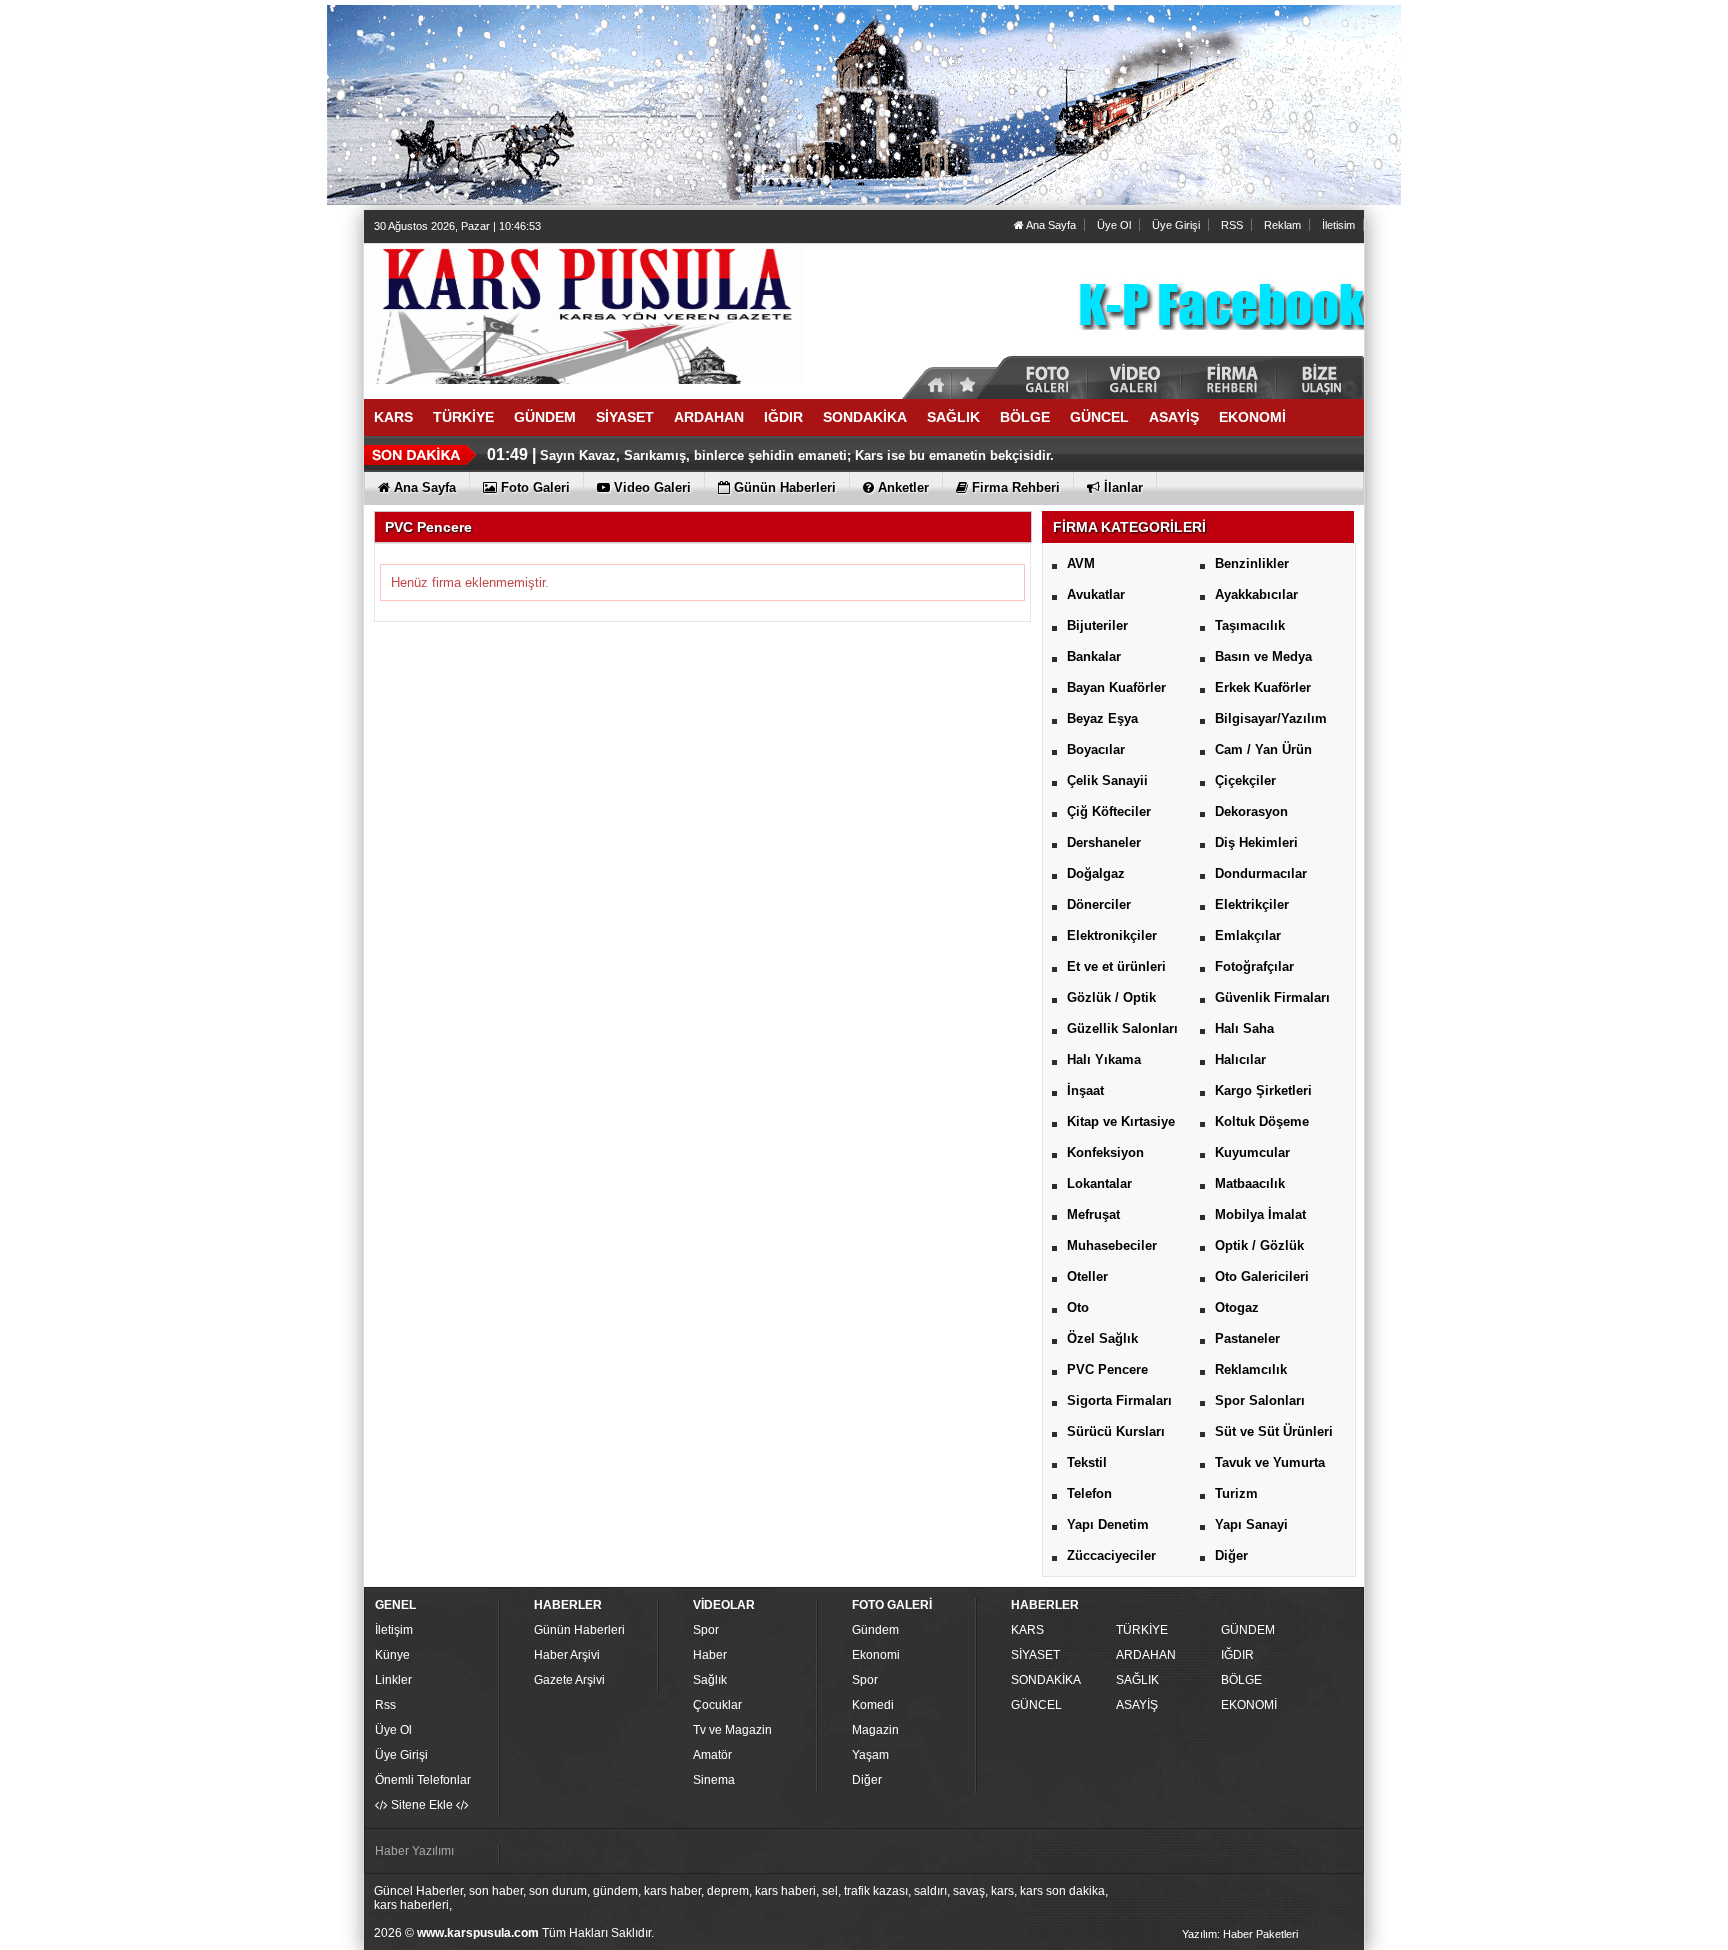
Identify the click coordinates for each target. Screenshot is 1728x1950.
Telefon (1089, 1493)
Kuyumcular (1252, 1152)
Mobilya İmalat (1260, 1214)
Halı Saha (1244, 1028)
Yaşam (870, 1755)
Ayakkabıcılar (1256, 594)
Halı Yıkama (1104, 1059)
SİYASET (1035, 1655)
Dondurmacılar (1261, 873)
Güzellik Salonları (1122, 1028)
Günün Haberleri (579, 1630)
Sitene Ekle (422, 1805)
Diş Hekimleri (1256, 842)
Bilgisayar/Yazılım (1271, 718)
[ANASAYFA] (584, 313)
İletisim (1338, 225)
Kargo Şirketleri (1263, 1090)
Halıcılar (1240, 1059)
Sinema (714, 1780)
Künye (392, 1655)
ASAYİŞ (1137, 1705)
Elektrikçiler (1252, 904)
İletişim (394, 1630)
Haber (710, 1655)
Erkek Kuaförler (1263, 687)
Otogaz (1237, 1307)
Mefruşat (1093, 1214)
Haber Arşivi (567, 1655)
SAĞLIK (1137, 1680)
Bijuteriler (1097, 625)
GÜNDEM (1248, 1630)
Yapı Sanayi (1251, 1524)
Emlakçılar (1248, 935)
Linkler (393, 1680)
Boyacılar (1096, 749)
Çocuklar (717, 1705)
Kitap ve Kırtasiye (1121, 1121)
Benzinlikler (1252, 563)
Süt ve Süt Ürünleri (1274, 1431)
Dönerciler (1099, 904)
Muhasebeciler (1112, 1245)
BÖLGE (1241, 1680)
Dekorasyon (1251, 811)
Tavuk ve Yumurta (1270, 1462)
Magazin (875, 1730)
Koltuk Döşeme (1262, 1121)
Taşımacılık (1250, 625)
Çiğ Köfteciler (1109, 811)
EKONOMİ (1249, 1705)
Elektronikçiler (1112, 935)
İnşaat (1085, 1090)
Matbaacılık (1250, 1183)
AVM (1081, 563)
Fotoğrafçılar (1254, 966)
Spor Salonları (1260, 1400)
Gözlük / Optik (1111, 997)
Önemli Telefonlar (423, 1780)
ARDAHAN (1146, 1655)
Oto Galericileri (1262, 1276)
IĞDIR (1237, 1655)
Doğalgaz (1096, 873)
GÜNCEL (1036, 1705)
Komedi (873, 1705)
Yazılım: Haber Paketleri (1240, 1934)
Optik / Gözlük (1259, 1245)
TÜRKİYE (1142, 1630)
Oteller (1087, 1276)
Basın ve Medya (1263, 656)
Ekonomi (876, 1655)
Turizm (1236, 1493)
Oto (1078, 1307)
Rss (385, 1705)
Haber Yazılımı (414, 1851)
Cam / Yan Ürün (1263, 749)
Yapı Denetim (1108, 1524)
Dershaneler (1104, 842)
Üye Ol (1114, 225)
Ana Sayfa (1050, 225)
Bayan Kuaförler (1116, 687)
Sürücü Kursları (1116, 1431)
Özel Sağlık (1102, 1338)
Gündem (875, 1630)
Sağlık (710, 1680)
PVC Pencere (1107, 1369)
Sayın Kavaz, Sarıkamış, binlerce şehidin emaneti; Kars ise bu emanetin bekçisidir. (797, 455)
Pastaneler (1247, 1338)
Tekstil (1087, 1462)
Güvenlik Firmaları (1272, 997)
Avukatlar (1096, 594)
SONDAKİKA (1046, 1680)
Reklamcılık (1251, 1369)
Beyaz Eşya (1102, 718)
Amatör (712, 1755)
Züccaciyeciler (1111, 1555)
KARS (1027, 1630)
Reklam (1282, 225)
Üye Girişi (1176, 225)
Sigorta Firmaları (1119, 1400)
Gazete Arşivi (569, 1680)
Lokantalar (1099, 1183)
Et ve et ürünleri (1116, 966)
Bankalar (1094, 656)
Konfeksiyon (1105, 1152)
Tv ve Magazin (732, 1730)
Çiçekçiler (1245, 780)
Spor (706, 1630)
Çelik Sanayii (1107, 780)
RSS (1232, 225)
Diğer (1231, 1555)
